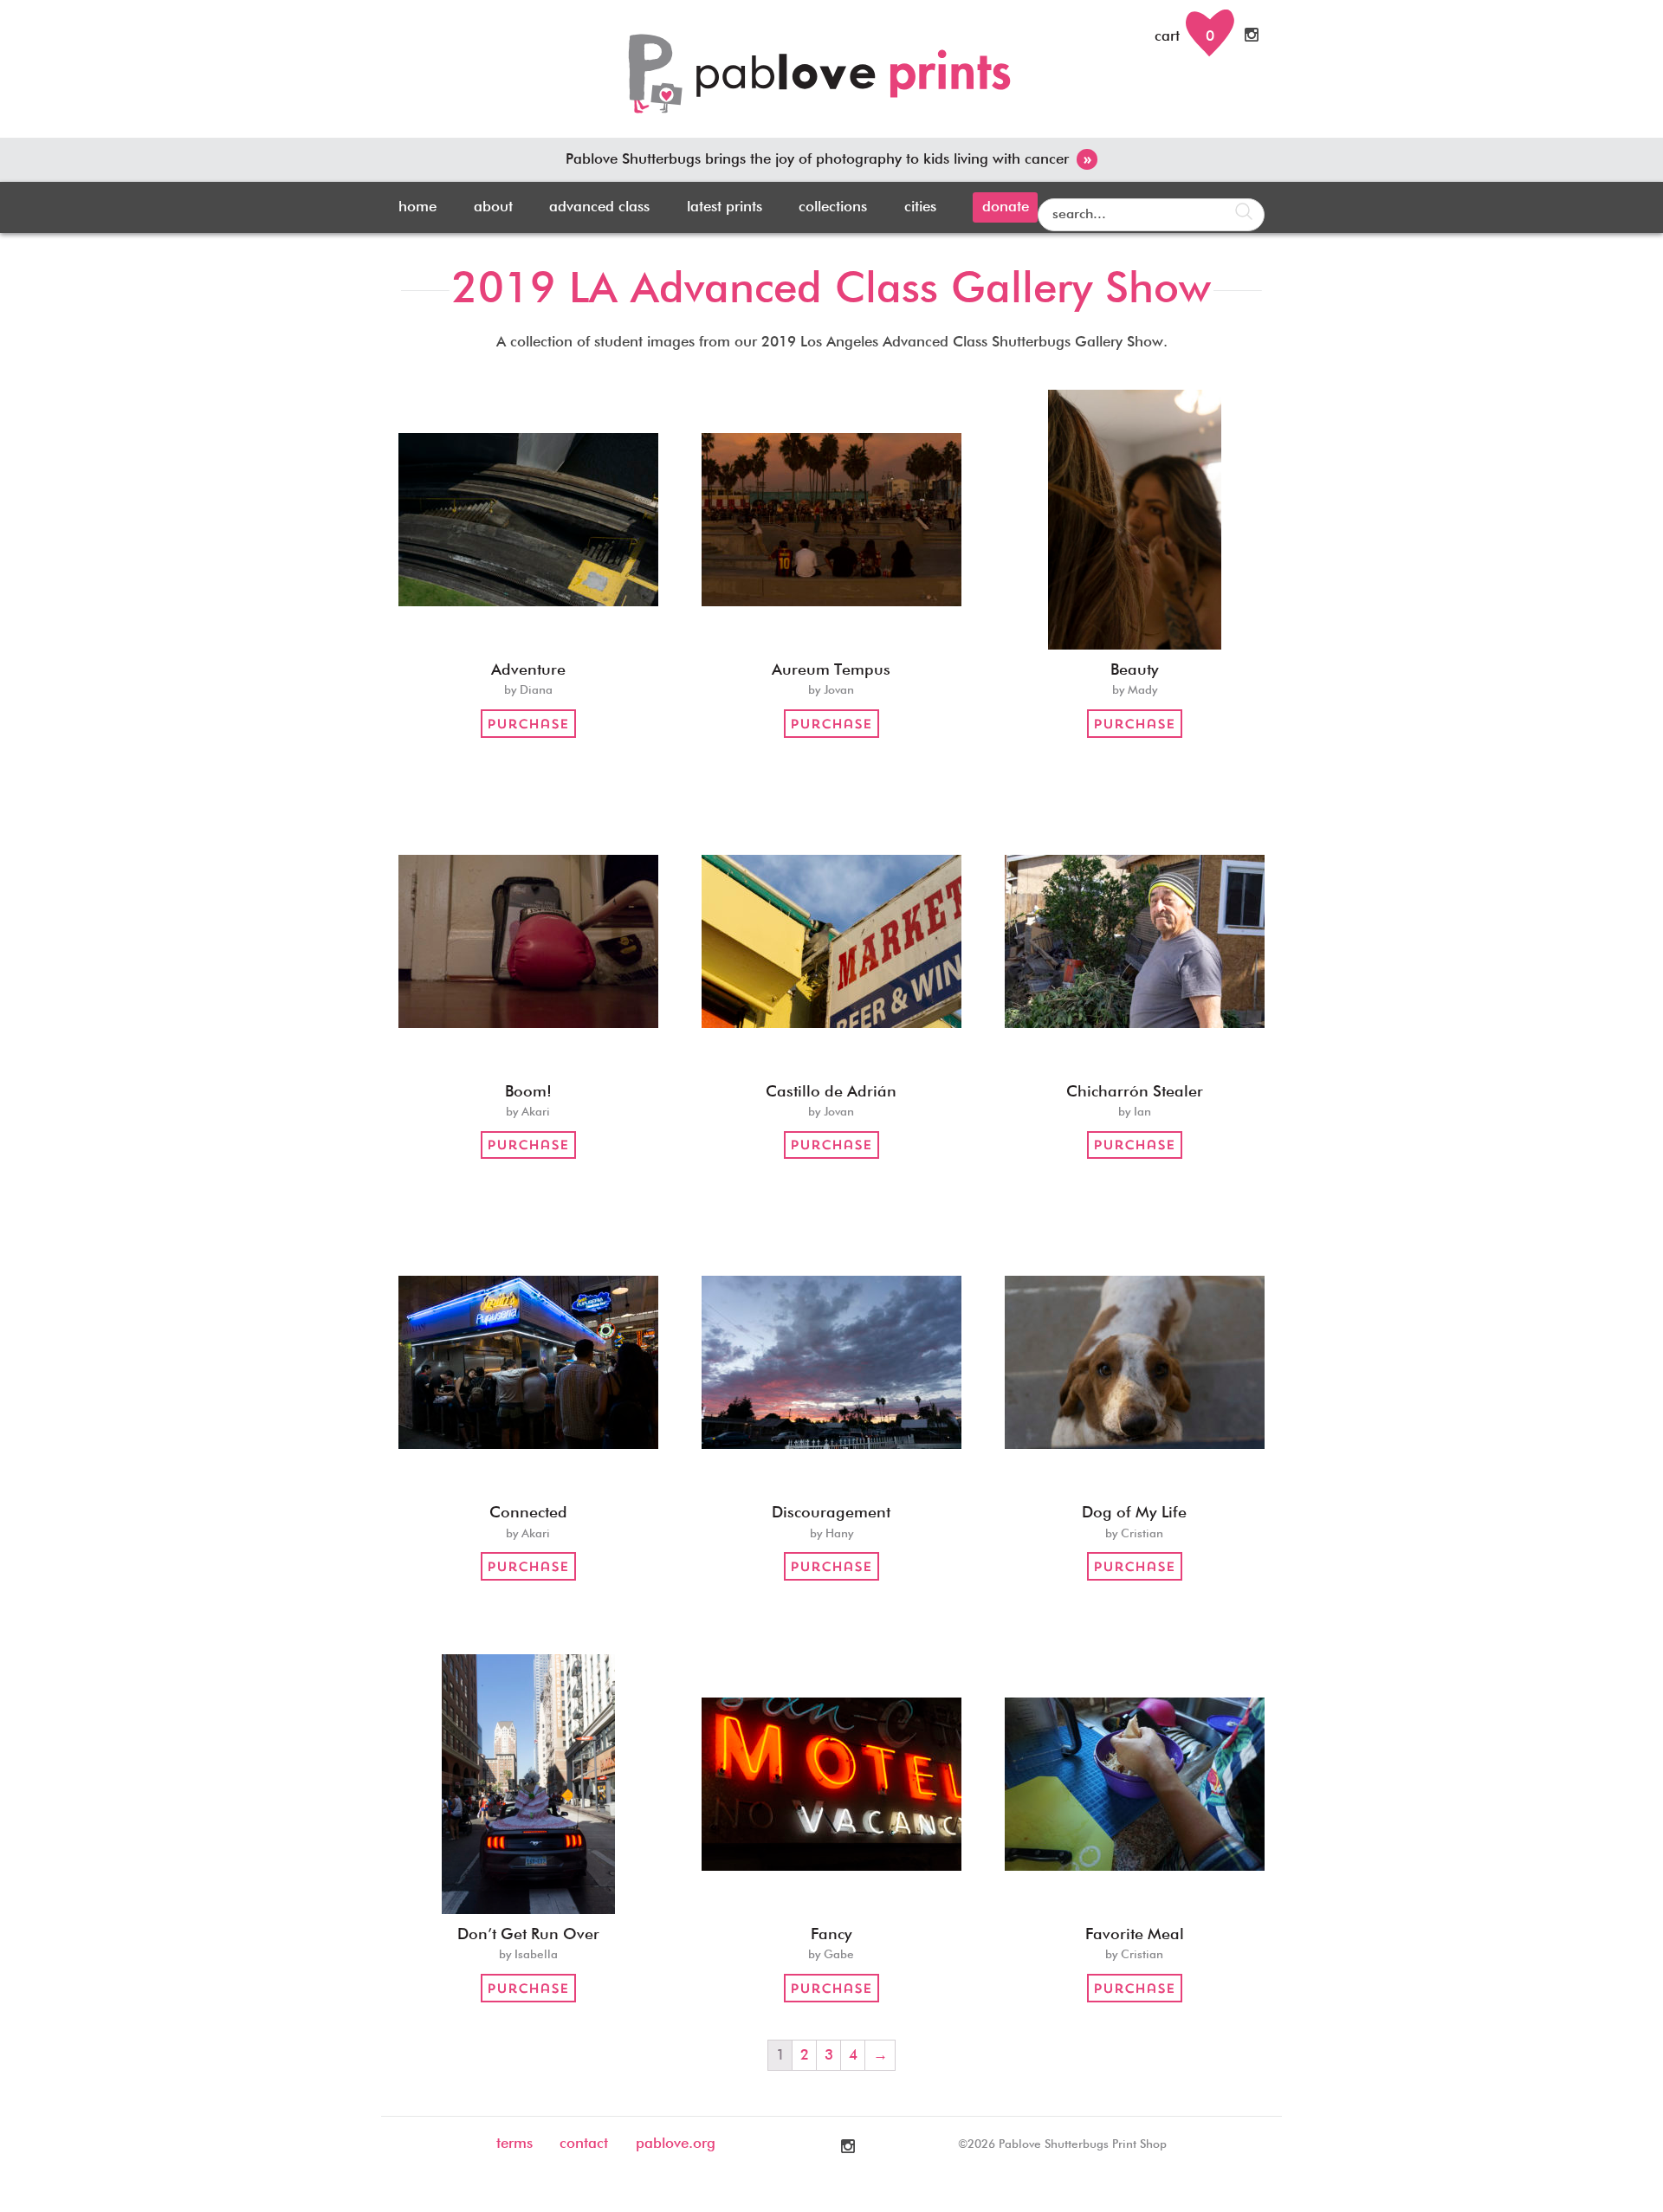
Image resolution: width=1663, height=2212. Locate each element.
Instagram (1253, 35)
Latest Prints (725, 207)
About (493, 207)
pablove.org (676, 2144)
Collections (833, 207)
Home (417, 207)
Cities (920, 207)
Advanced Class (599, 207)
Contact (584, 2144)
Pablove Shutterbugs (831, 83)
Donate (1006, 207)
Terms (514, 2144)
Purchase (528, 724)
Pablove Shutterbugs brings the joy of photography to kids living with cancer (828, 160)
